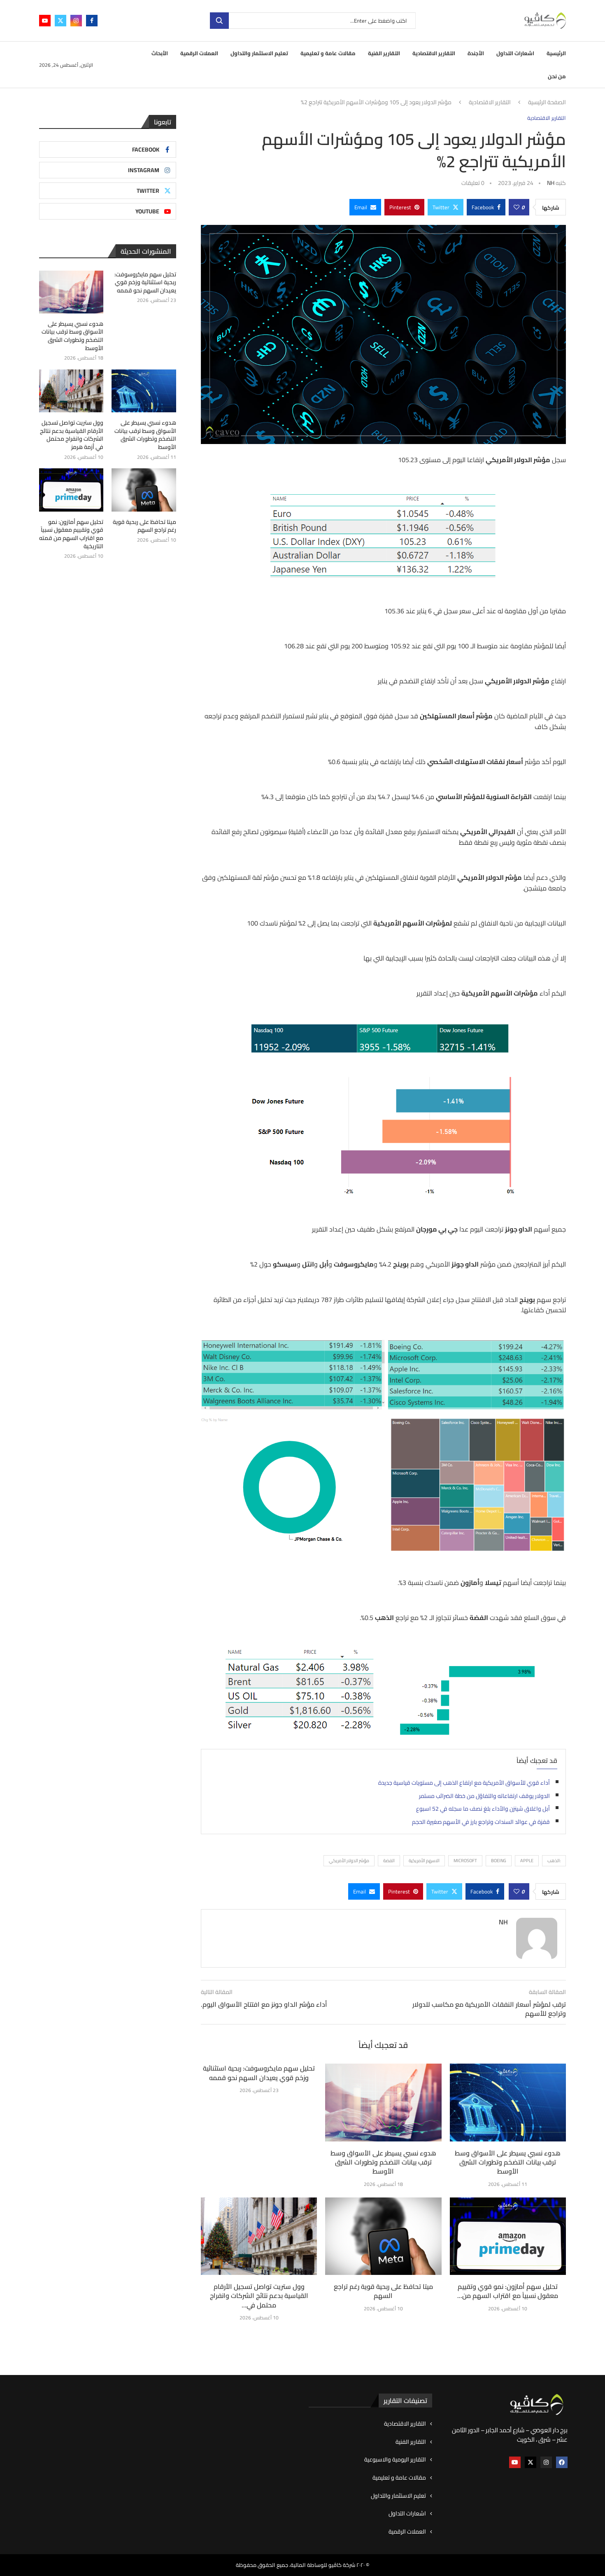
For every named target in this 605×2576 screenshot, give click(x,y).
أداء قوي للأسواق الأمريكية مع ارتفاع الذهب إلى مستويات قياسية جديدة (464, 1783)
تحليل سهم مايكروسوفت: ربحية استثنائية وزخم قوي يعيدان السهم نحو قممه (259, 2073)
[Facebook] (92, 21)
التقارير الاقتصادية (434, 53)
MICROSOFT (465, 1861)
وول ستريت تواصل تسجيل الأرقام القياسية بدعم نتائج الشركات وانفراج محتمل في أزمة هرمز (72, 435)
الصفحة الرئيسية (547, 103)
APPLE (527, 1861)
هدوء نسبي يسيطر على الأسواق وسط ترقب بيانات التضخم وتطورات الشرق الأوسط (383, 2162)
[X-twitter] (531, 2462)
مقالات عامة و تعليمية (328, 53)
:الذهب (554, 1861)
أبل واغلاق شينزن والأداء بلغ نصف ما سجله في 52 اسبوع (483, 1809)
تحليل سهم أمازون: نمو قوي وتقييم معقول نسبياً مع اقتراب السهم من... (508, 2291)
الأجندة (476, 53)
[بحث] (219, 21)
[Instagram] (76, 21)
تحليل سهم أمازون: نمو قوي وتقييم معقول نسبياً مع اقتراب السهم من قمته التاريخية (71, 534)
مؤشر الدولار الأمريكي (349, 1861)
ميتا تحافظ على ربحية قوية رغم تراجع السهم (383, 2291)
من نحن (557, 76)
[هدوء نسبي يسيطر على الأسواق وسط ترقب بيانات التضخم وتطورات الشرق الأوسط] (383, 2102)
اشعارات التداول (515, 53)
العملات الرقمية (199, 53)
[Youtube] (45, 21)
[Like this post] (517, 207)
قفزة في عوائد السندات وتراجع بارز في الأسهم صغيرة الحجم (481, 1822)
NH (551, 183)
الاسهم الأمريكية (424, 1861)
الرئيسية (556, 53)
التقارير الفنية (384, 53)
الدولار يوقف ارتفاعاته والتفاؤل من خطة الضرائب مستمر (484, 1796)
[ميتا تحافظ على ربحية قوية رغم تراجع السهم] (383, 2236)
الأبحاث (160, 53)
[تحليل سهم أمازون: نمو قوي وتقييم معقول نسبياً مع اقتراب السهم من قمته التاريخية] (508, 2236)
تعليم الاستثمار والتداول (259, 53)
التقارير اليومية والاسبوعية (395, 2460)
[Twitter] (60, 21)
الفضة (389, 1861)
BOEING (499, 1861)
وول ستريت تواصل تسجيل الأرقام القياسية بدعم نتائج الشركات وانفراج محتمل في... (259, 2296)
